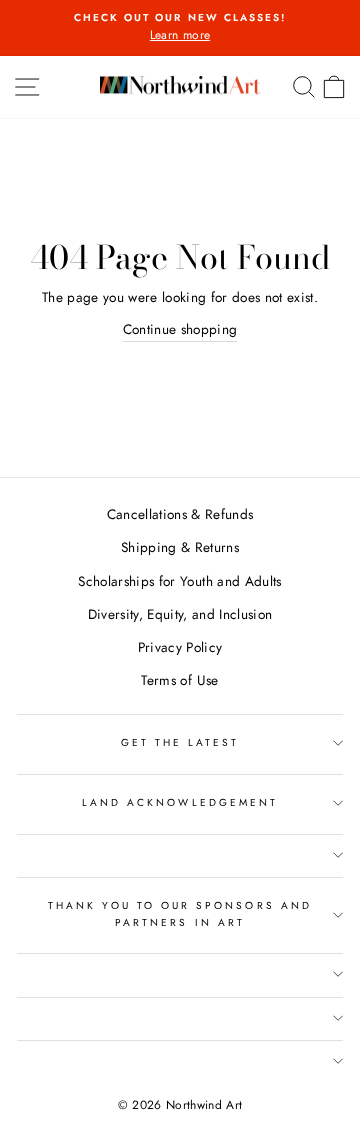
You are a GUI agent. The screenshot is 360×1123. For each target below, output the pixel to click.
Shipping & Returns (180, 547)
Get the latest (180, 742)
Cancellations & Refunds (180, 514)
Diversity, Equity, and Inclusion (180, 614)
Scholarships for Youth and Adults (179, 581)
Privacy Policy (180, 647)
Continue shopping (180, 329)
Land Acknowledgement (180, 802)
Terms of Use (179, 680)
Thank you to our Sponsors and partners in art (180, 913)
